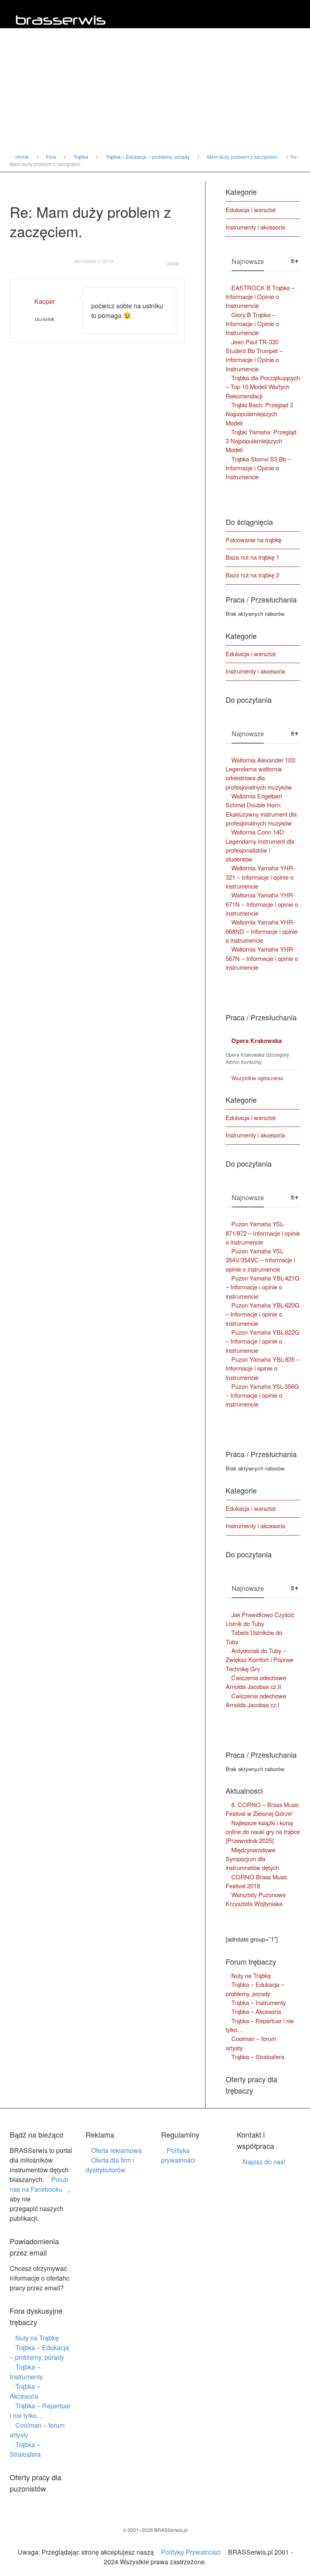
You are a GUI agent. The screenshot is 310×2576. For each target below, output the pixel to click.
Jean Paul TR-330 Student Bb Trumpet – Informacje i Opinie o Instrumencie (254, 355)
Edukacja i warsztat (251, 210)
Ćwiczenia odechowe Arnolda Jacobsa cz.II (256, 1682)
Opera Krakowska (257, 1041)
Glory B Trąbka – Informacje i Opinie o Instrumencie (252, 324)
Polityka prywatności (178, 2155)
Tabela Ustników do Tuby (254, 1637)
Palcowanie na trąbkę (253, 540)
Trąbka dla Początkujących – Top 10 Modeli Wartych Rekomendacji (263, 387)
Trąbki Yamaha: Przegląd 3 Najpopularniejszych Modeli (261, 441)
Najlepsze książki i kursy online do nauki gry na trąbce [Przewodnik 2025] (263, 1832)
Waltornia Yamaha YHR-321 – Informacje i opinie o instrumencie (260, 877)
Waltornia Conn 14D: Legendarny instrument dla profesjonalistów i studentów (260, 845)
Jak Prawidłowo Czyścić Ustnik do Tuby (260, 1619)
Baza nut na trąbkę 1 (252, 557)
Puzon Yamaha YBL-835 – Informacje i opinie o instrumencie (263, 1368)
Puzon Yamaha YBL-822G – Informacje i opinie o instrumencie (263, 1341)
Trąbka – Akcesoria (25, 2391)
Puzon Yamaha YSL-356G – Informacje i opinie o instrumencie (262, 1395)
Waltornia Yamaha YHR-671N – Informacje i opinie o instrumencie (262, 904)
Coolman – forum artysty (251, 2043)
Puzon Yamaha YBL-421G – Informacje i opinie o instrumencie (263, 1287)
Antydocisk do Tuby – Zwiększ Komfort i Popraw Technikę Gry (260, 1660)
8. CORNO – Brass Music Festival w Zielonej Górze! (262, 1809)
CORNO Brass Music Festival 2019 (257, 1881)
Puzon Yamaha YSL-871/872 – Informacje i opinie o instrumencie (263, 1233)
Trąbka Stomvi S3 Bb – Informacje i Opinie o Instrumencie (258, 468)
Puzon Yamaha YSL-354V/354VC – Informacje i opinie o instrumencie (260, 1260)
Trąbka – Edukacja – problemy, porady (255, 1989)
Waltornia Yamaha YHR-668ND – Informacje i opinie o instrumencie (262, 931)
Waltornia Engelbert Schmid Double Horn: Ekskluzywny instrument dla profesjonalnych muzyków (261, 809)
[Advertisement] (155, 93)
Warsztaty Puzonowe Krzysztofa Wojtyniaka (256, 1899)
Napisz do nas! (264, 2162)
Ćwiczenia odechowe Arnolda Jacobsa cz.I (256, 1700)
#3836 (173, 264)
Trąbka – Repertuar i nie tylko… (260, 2025)
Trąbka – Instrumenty (26, 2372)
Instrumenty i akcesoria (255, 227)
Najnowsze (248, 261)
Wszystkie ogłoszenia (257, 1078)
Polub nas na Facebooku (39, 2184)
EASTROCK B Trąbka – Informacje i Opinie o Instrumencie (260, 297)
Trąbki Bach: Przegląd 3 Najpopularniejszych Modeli (259, 414)
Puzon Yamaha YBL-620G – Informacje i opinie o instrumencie (263, 1314)
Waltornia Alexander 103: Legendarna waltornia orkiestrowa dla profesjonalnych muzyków (261, 773)
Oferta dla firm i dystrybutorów (110, 2165)
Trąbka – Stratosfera (258, 2057)
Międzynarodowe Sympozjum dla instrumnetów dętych (252, 1859)
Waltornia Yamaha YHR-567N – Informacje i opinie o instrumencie (262, 958)
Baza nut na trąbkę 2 (252, 575)
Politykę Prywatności (191, 2552)
